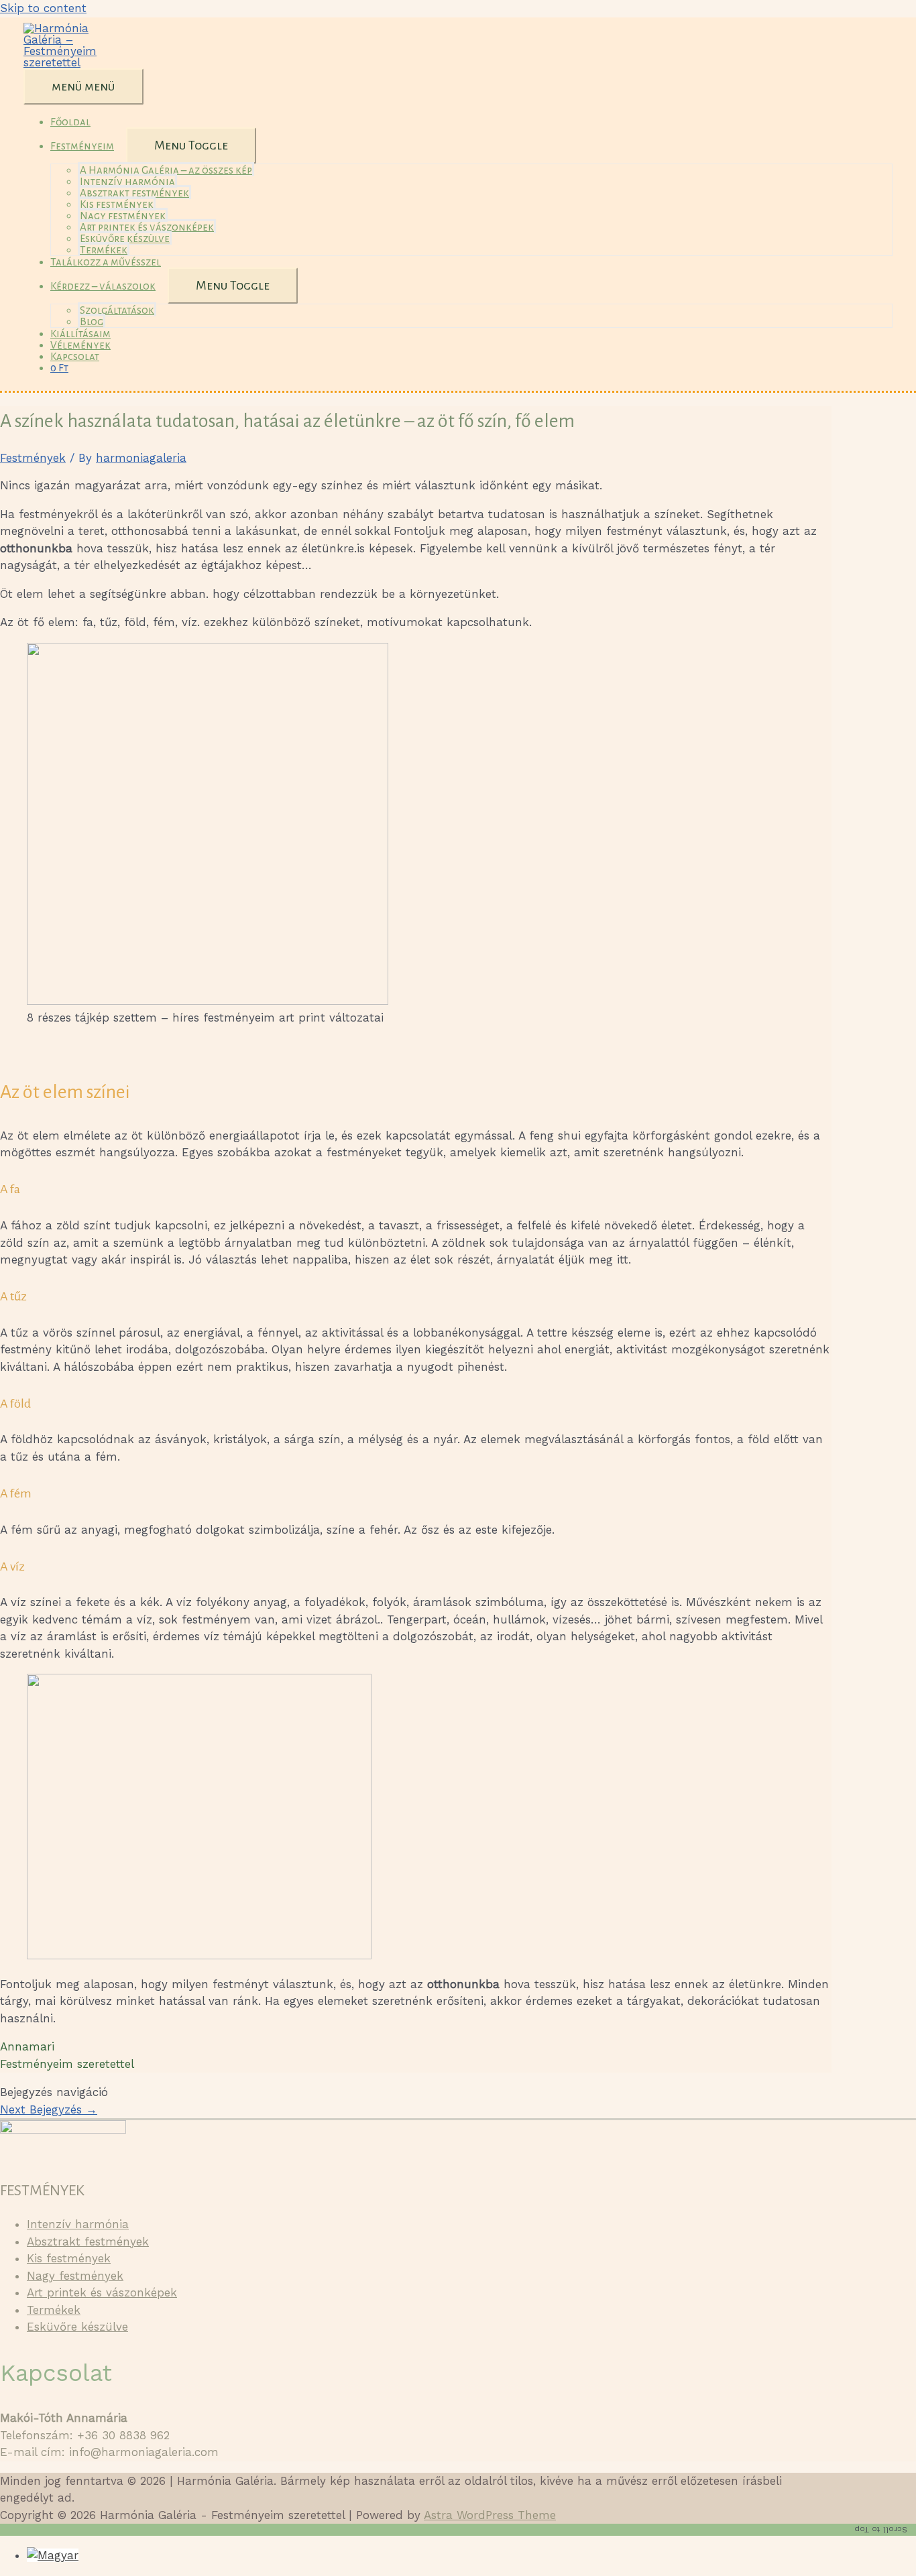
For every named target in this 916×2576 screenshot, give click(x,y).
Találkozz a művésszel (106, 262)
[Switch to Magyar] (53, 2555)
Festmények (33, 458)
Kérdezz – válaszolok (103, 286)
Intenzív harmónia (127, 181)
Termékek (104, 250)
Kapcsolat (75, 356)
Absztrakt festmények (134, 193)
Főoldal (70, 122)
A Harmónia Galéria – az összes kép (166, 170)
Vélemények (80, 345)
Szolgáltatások (117, 310)
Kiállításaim (80, 333)
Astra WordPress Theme (490, 2515)
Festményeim (82, 146)
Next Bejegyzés (49, 2109)
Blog (92, 321)
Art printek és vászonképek (147, 227)
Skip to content (43, 8)
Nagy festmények (123, 216)
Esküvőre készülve (125, 238)
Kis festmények (117, 204)
